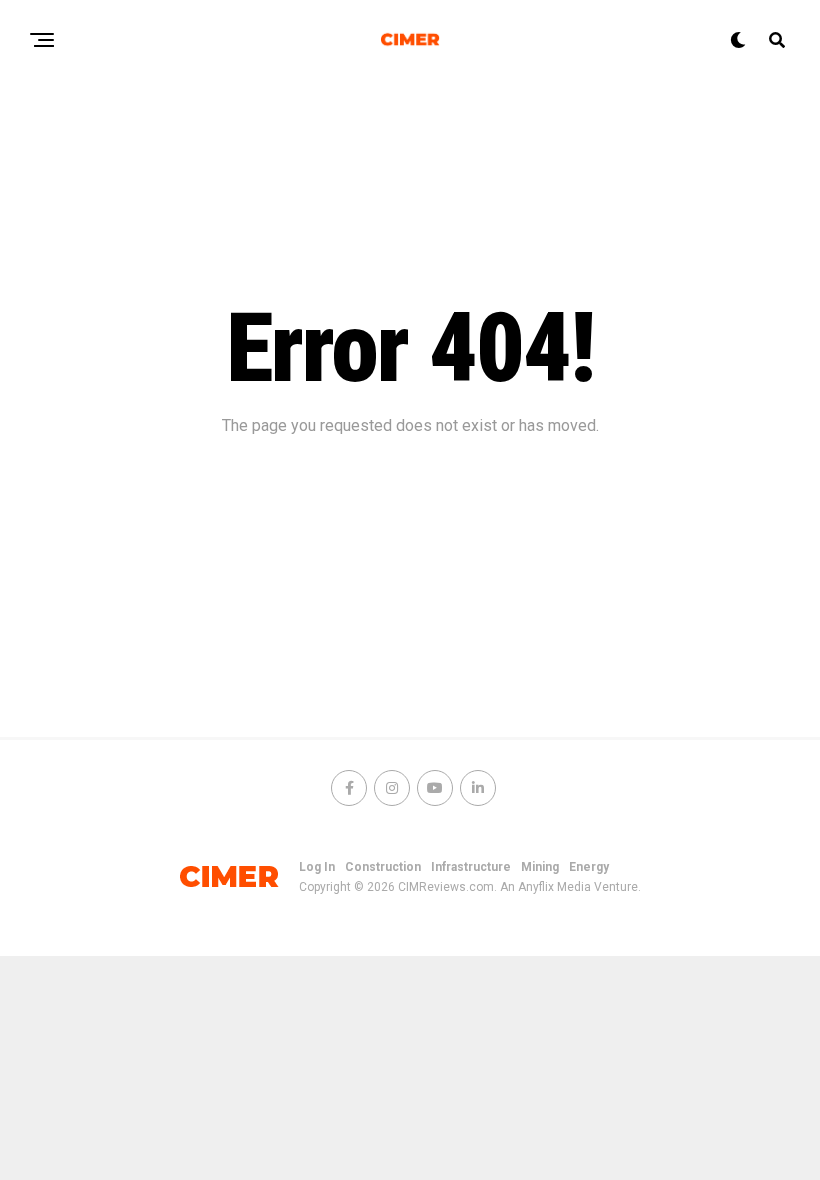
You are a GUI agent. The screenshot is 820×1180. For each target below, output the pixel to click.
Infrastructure (471, 867)
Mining (540, 867)
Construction (383, 867)
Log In (317, 867)
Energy (589, 867)
